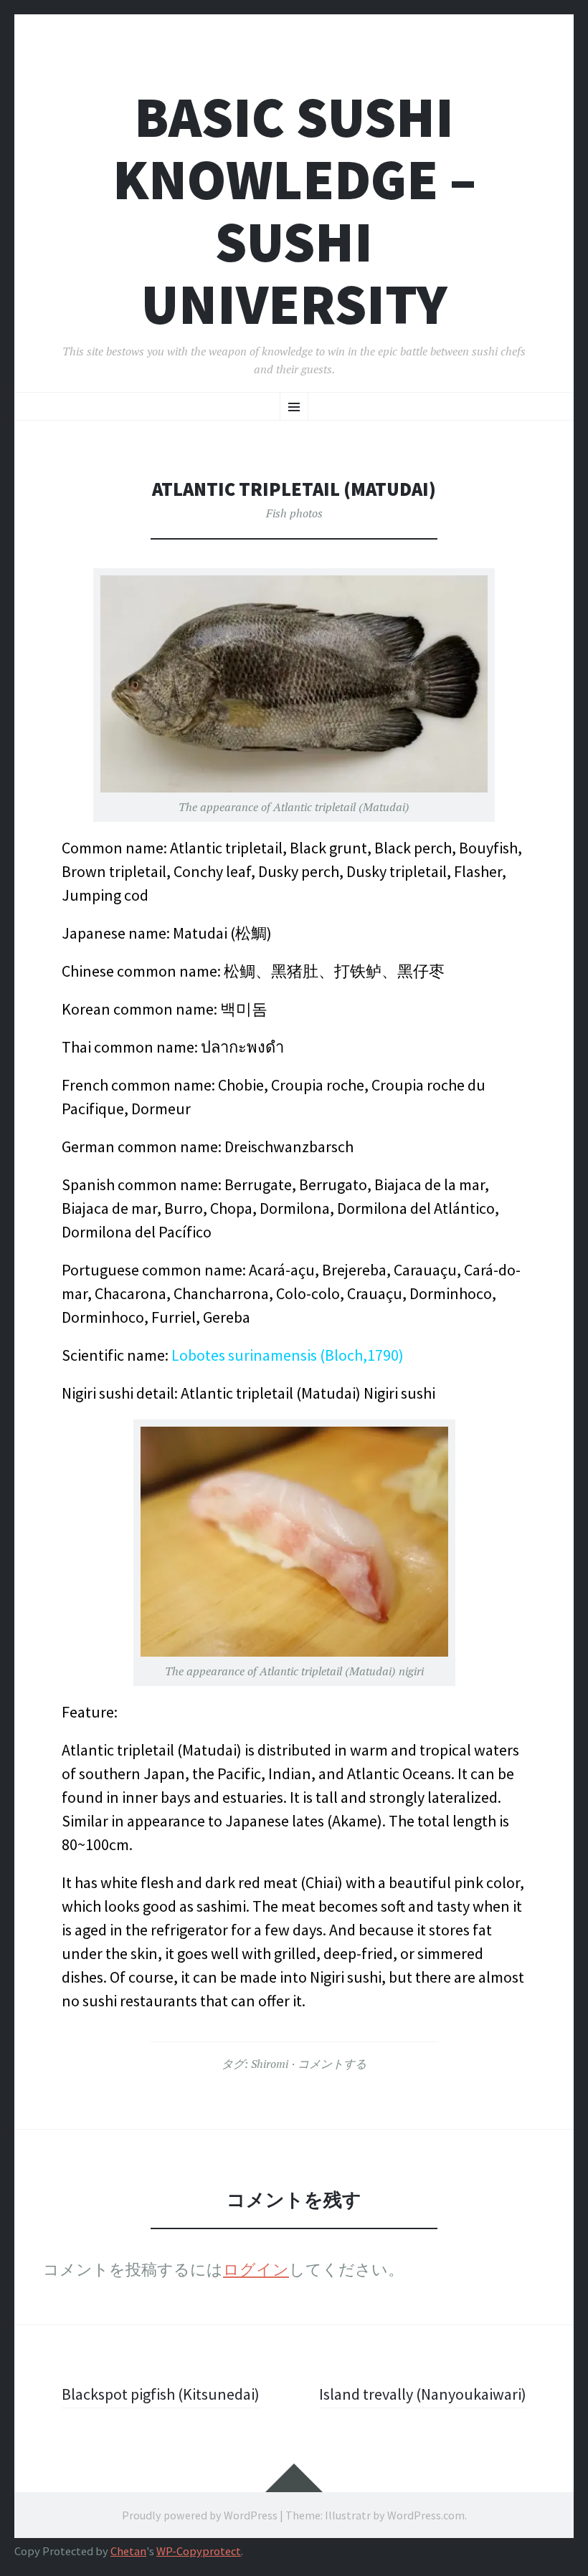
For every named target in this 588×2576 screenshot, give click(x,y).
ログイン (256, 2269)
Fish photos (294, 513)
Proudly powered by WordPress (200, 2515)
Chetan (128, 2551)
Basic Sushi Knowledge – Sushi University (294, 211)
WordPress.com (426, 2515)
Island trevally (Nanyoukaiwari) (423, 2394)
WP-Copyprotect (199, 2551)
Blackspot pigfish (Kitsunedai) (161, 2394)
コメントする (332, 2064)
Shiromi (270, 2064)
